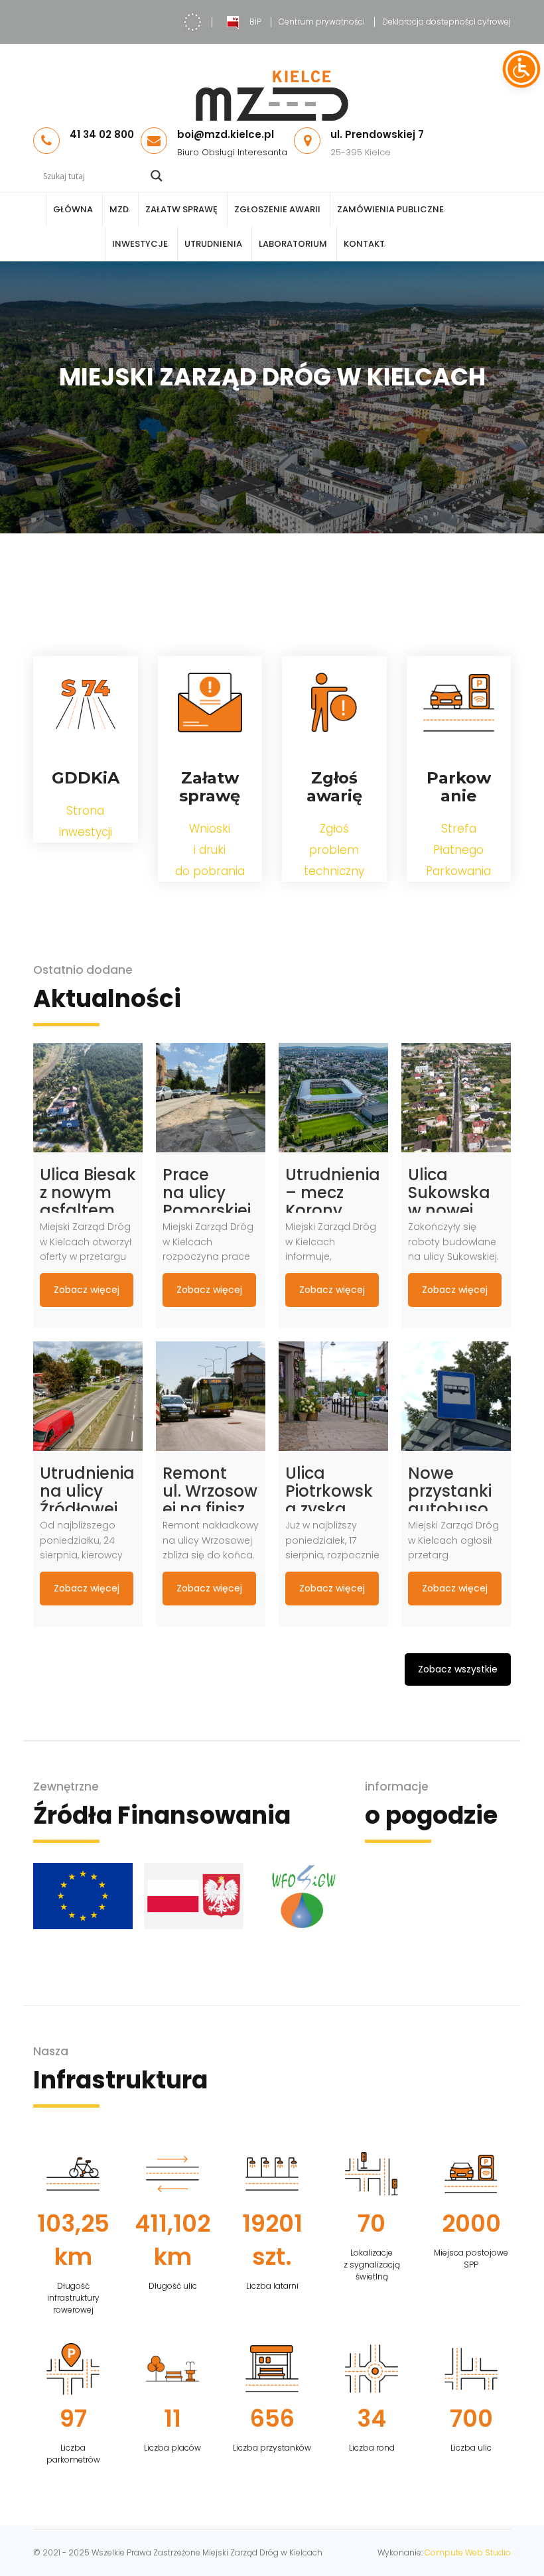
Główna (73, 209)
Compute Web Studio (468, 2552)
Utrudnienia (213, 244)
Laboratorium (293, 244)
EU (192, 22)
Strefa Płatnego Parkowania (458, 850)
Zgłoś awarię (334, 787)
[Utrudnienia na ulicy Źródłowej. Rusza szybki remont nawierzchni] (88, 1396)
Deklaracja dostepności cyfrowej (446, 22)
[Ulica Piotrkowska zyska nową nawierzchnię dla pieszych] (333, 1396)
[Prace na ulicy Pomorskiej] (211, 1098)
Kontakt (364, 244)
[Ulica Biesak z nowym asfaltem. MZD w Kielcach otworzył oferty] (88, 1098)
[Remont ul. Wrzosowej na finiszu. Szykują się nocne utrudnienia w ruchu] (211, 1396)
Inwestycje (140, 244)
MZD (119, 209)
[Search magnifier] (157, 176)
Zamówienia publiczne (390, 209)
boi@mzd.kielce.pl (226, 134)
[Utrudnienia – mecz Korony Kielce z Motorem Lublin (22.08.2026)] (333, 1098)
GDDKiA (86, 778)
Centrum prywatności (322, 22)
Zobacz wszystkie (458, 1669)
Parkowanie (459, 787)
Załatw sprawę (181, 209)
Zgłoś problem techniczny (334, 850)
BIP (255, 22)
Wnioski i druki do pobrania (210, 850)
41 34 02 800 (102, 134)
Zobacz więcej (87, 1290)
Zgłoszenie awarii (277, 209)
